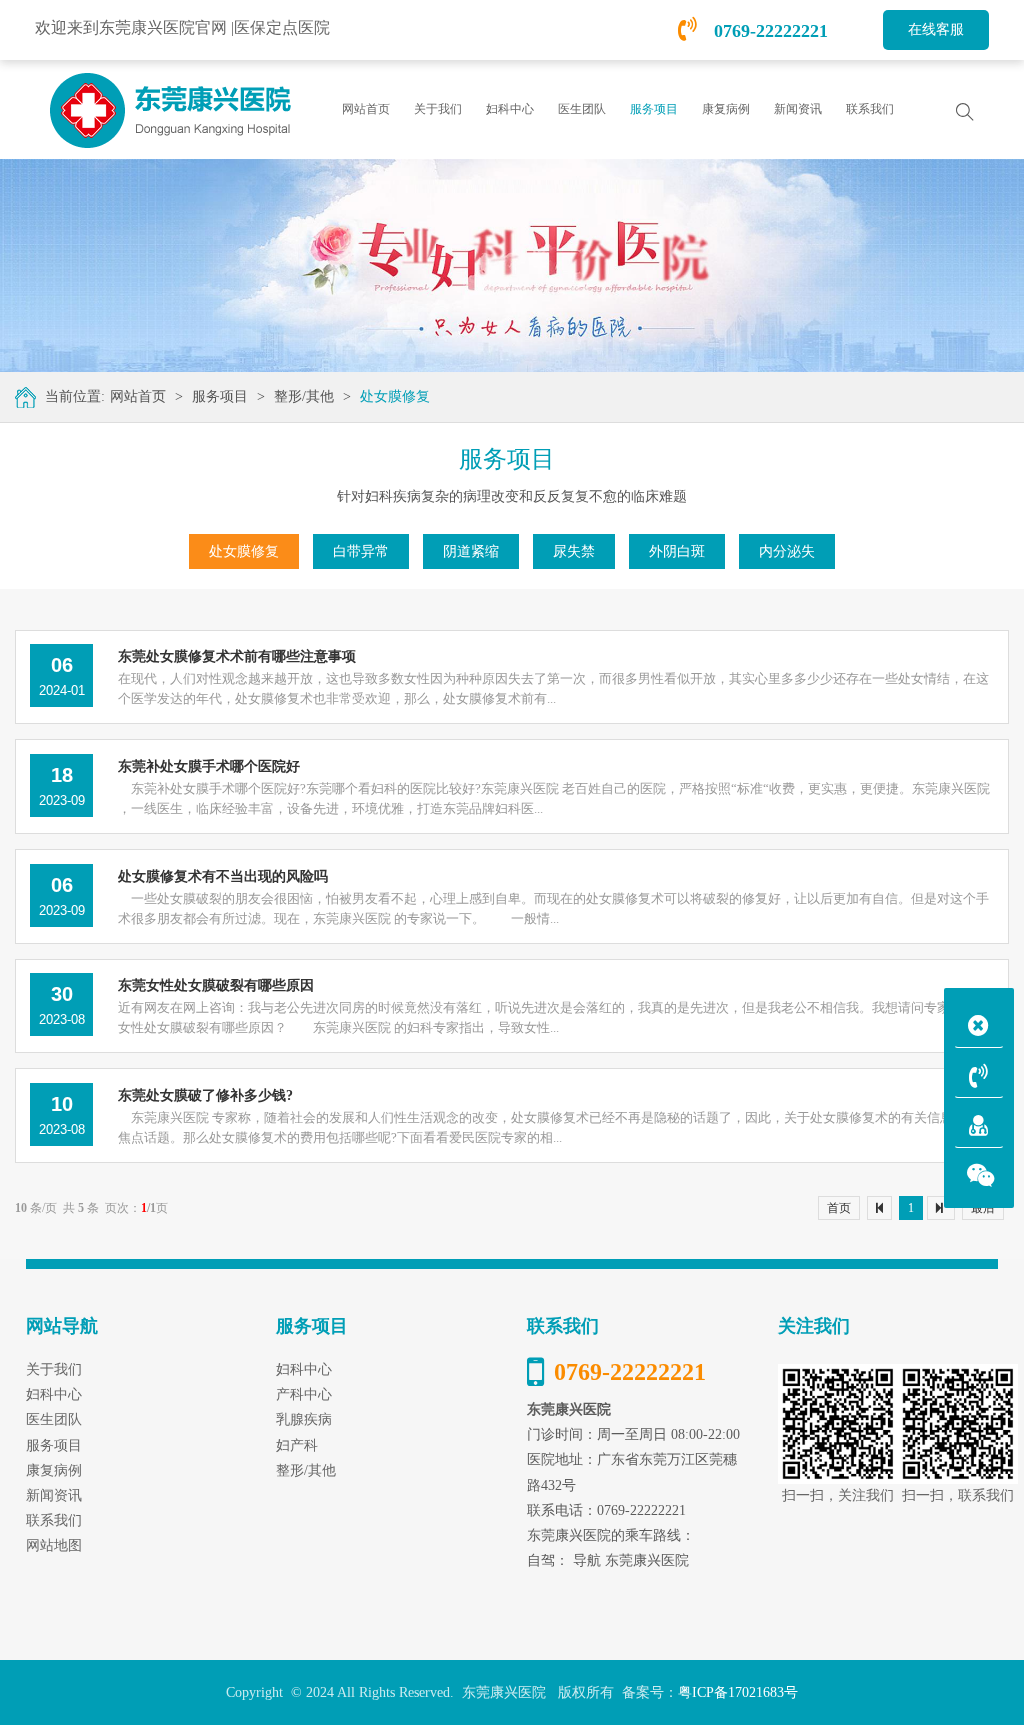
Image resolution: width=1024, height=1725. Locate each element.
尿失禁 (574, 551)
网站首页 (366, 109)
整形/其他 (304, 396)
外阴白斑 (677, 551)
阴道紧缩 (471, 551)
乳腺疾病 (304, 1419)
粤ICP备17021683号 (738, 1692)
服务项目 (220, 396)
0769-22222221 (768, 31)
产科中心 (304, 1394)
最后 (983, 1208)
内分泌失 (787, 551)
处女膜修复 (395, 396)
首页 (839, 1208)
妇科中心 (304, 1369)
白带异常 (361, 551)
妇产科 (297, 1445)
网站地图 (54, 1545)
